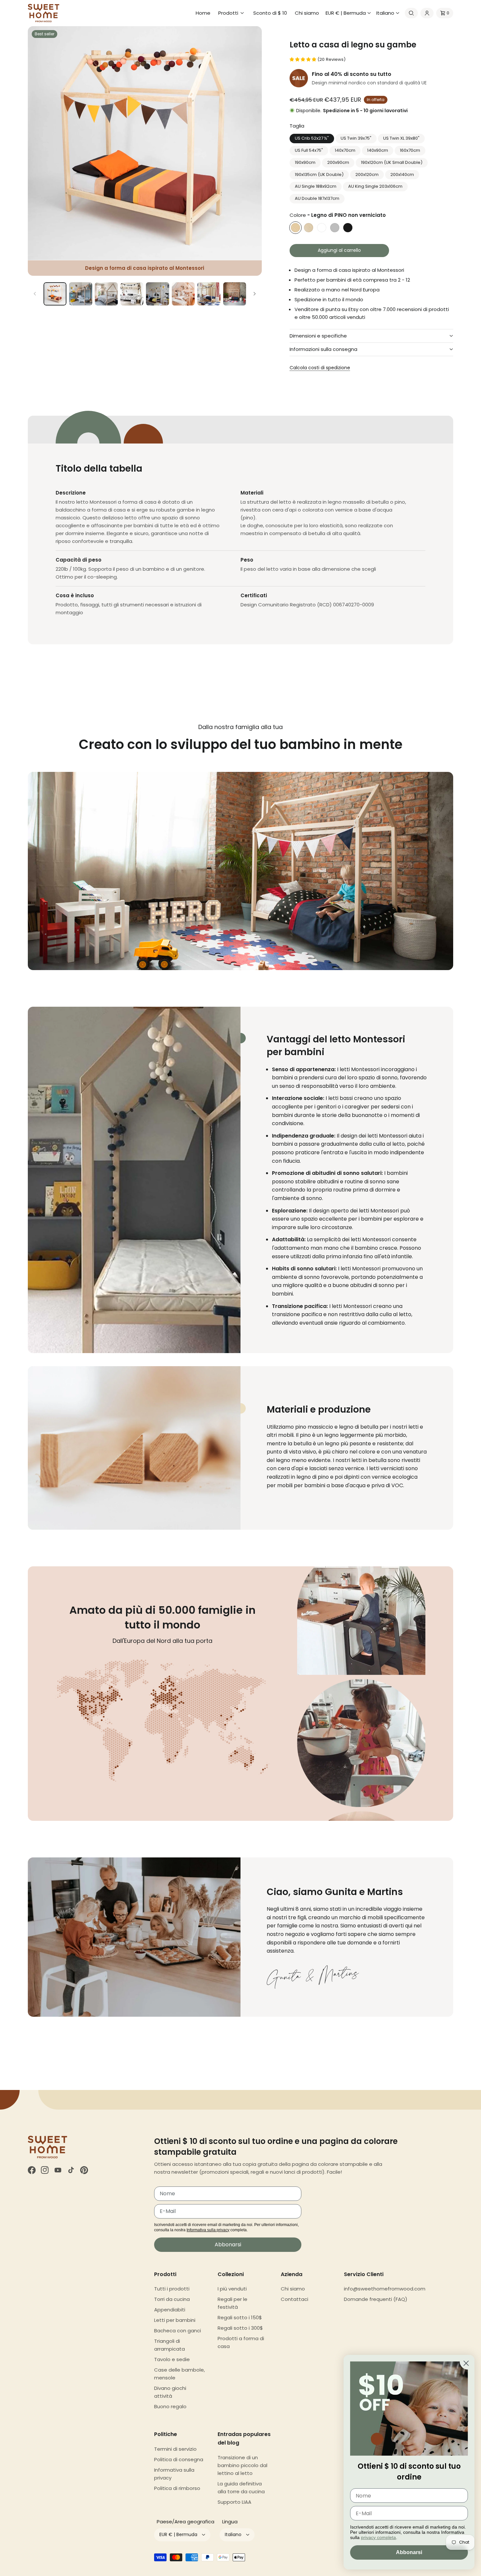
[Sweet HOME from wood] (44, 13)
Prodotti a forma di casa (241, 2342)
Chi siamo (293, 2289)
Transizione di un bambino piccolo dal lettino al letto (242, 2465)
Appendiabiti (170, 2310)
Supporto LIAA (234, 2502)
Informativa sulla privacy (208, 2230)
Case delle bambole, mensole (179, 2374)
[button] (232, 13)
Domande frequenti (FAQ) (376, 2299)
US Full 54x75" (309, 150)
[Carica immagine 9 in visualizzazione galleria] (235, 294)
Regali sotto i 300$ (240, 2328)
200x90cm (338, 162)
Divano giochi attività (170, 2392)
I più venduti (232, 2289)
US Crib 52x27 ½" (312, 138)
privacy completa (378, 2537)
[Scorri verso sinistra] (35, 294)
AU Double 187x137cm (317, 198)
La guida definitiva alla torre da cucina (241, 2488)
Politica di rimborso (177, 2488)
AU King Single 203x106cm (375, 186)
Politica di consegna (179, 2459)
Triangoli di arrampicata (169, 2345)
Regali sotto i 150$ (240, 2317)
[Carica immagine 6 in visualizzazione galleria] (157, 294)
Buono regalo (170, 2406)
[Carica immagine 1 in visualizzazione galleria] (55, 294)
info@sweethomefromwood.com (385, 2289)
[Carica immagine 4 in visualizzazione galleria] (106, 294)
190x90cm (305, 162)
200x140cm (402, 174)
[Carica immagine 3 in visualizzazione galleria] (80, 294)
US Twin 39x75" (356, 138)
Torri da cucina (172, 2299)
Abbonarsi (228, 2245)
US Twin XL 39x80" (401, 138)
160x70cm (410, 150)
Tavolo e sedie (172, 2359)
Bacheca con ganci (178, 2331)
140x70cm (345, 150)
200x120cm (367, 174)
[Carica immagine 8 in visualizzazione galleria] (209, 294)
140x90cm (378, 150)
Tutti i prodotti (172, 2289)
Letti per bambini (175, 2320)
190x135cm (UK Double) (319, 174)
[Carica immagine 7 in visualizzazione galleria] (183, 294)
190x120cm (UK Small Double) (392, 162)
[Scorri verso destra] (255, 294)
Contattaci (294, 2299)
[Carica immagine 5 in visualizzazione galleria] (132, 294)
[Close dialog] (466, 2363)
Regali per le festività (232, 2303)
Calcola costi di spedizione (320, 368)
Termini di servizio (175, 2449)
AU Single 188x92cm (316, 186)
